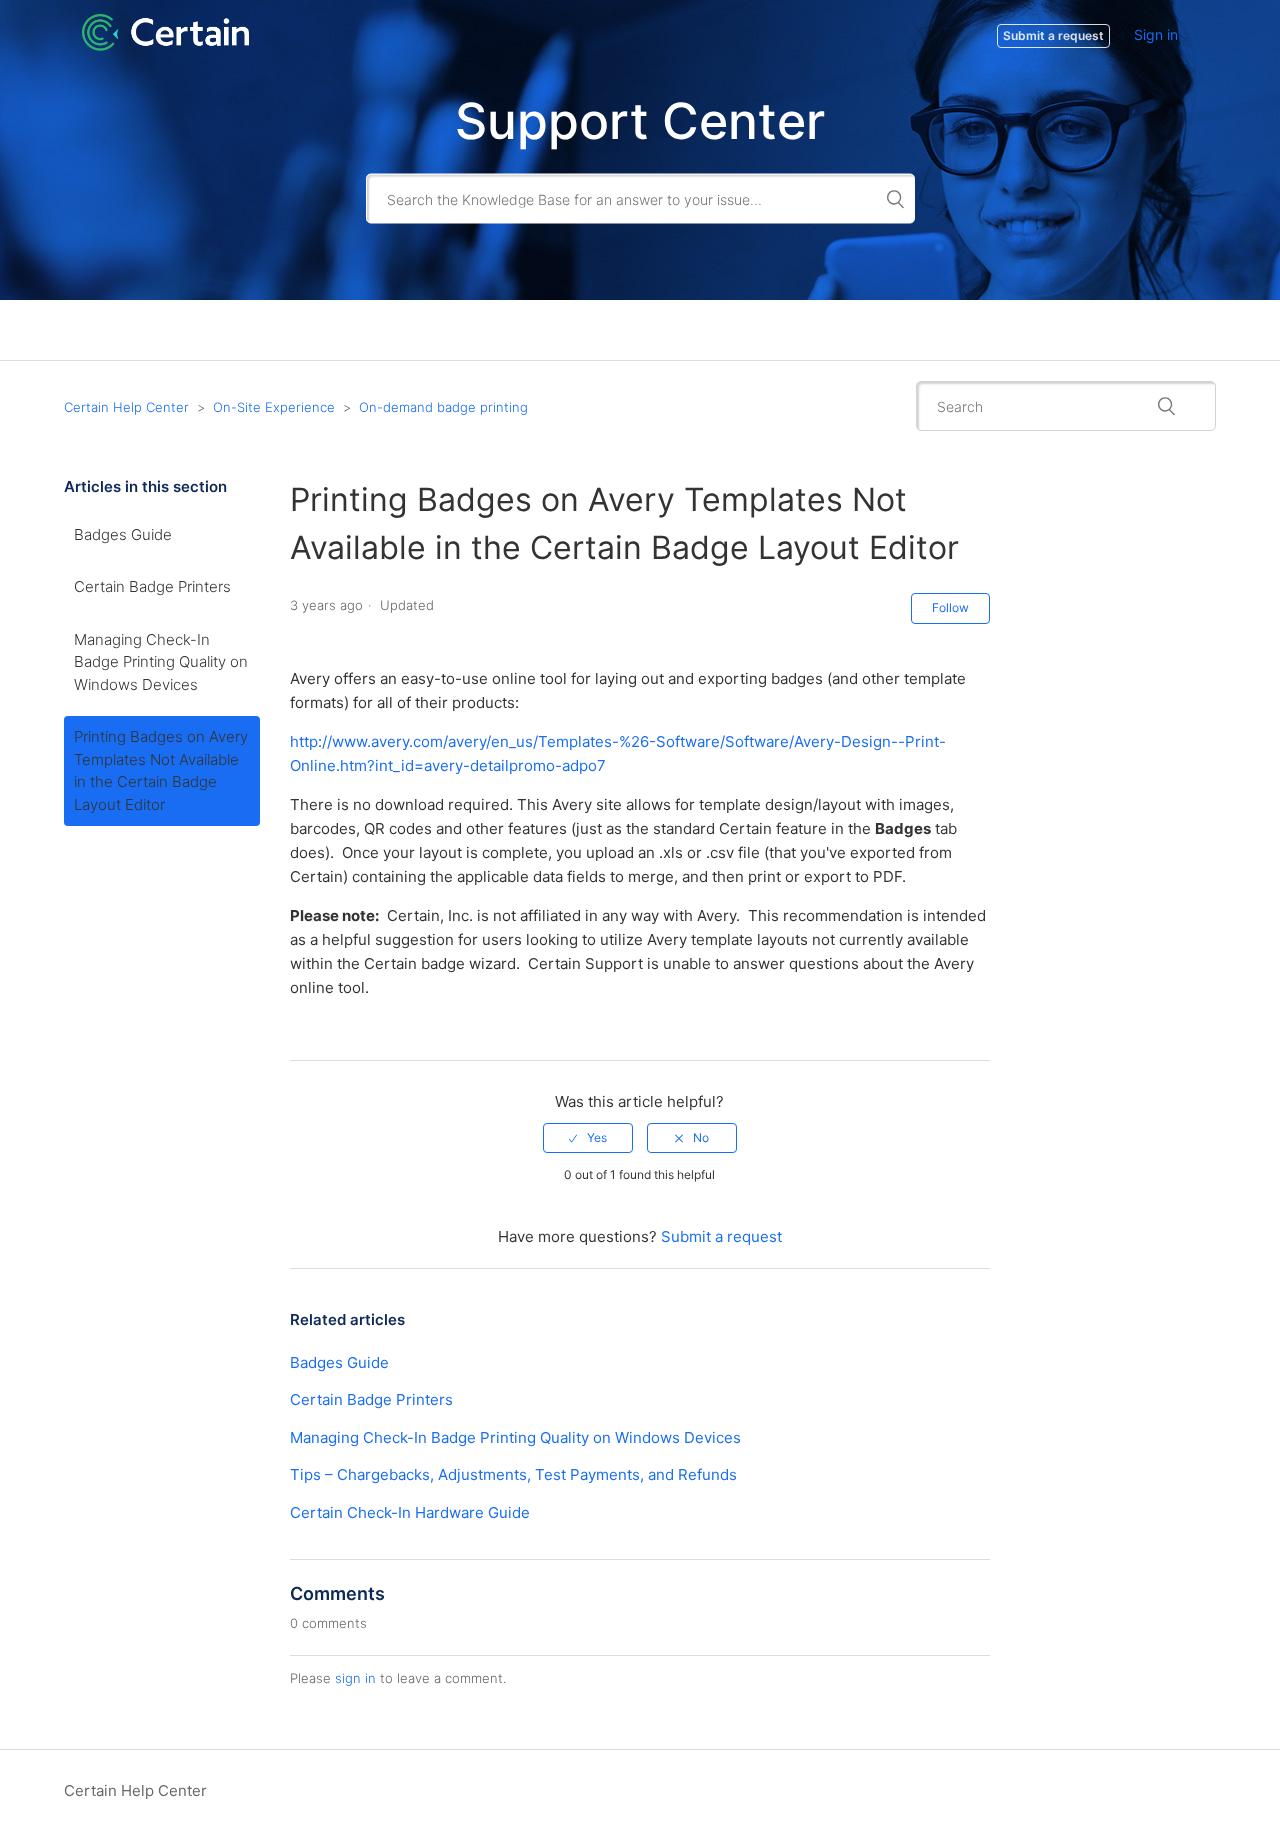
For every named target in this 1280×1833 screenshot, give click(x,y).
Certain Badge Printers (152, 586)
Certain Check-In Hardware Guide (410, 1512)
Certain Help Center (126, 407)
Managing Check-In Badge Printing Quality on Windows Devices (161, 662)
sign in (355, 1678)
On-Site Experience (274, 407)
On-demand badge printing (443, 407)
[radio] (588, 1138)
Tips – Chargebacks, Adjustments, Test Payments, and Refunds (513, 1474)
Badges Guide (123, 534)
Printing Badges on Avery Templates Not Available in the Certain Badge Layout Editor (161, 770)
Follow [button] (950, 607)
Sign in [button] (1156, 34)
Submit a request (721, 1236)
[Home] (165, 45)
